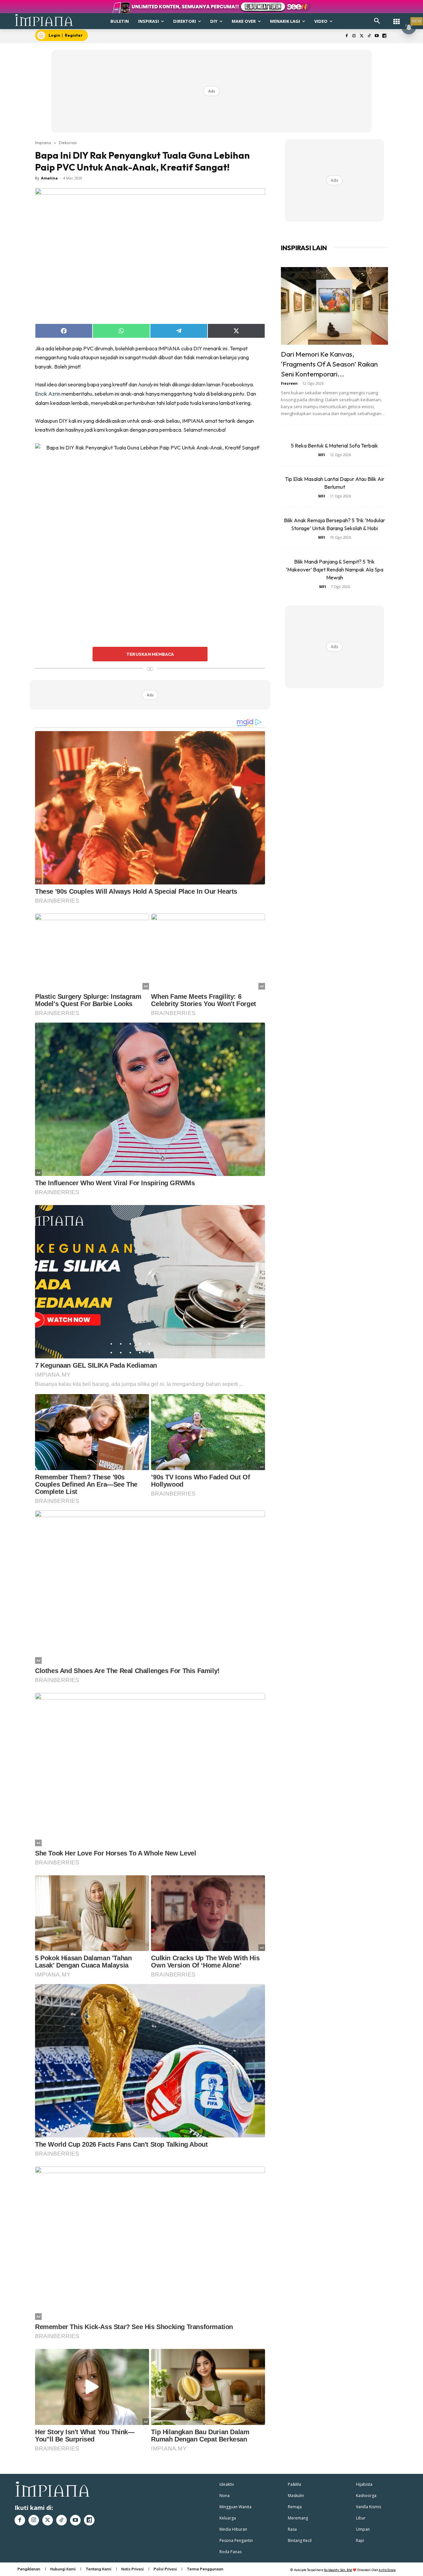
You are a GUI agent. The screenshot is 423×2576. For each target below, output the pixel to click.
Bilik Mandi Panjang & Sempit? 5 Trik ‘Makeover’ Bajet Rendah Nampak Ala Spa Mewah (335, 569)
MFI (322, 455)
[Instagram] (354, 36)
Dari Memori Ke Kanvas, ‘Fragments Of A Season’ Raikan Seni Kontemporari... (329, 364)
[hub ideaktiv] (397, 18)
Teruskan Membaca (150, 654)
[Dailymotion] (384, 36)
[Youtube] (377, 36)
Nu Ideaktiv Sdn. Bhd (338, 2570)
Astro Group (387, 2570)
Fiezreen (289, 383)
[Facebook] (346, 36)
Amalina (49, 178)
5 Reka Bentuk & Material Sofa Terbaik (334, 446)
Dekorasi (68, 142)
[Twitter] (362, 36)
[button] (377, 21)
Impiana (43, 142)
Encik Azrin (48, 394)
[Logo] (44, 20)
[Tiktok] (369, 36)
